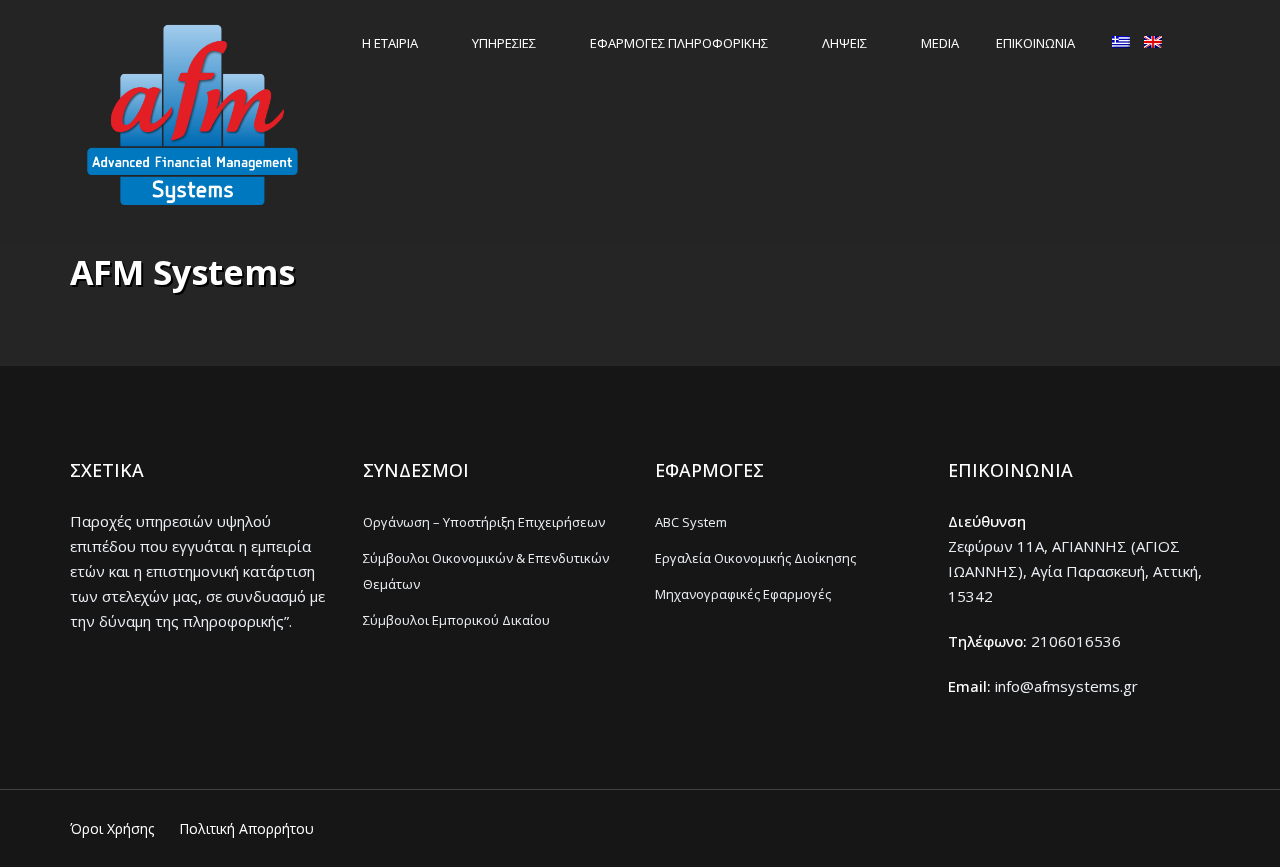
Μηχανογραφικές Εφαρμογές (743, 594)
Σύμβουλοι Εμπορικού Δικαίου (456, 620)
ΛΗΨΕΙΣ (844, 43)
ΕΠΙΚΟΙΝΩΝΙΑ (1035, 43)
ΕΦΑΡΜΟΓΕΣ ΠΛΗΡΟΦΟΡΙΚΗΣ (679, 43)
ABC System (691, 522)
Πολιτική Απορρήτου (246, 828)
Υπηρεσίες (504, 43)
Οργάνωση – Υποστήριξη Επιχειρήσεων (484, 522)
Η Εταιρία (390, 43)
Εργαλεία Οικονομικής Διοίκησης (755, 558)
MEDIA (940, 43)
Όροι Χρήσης (112, 828)
